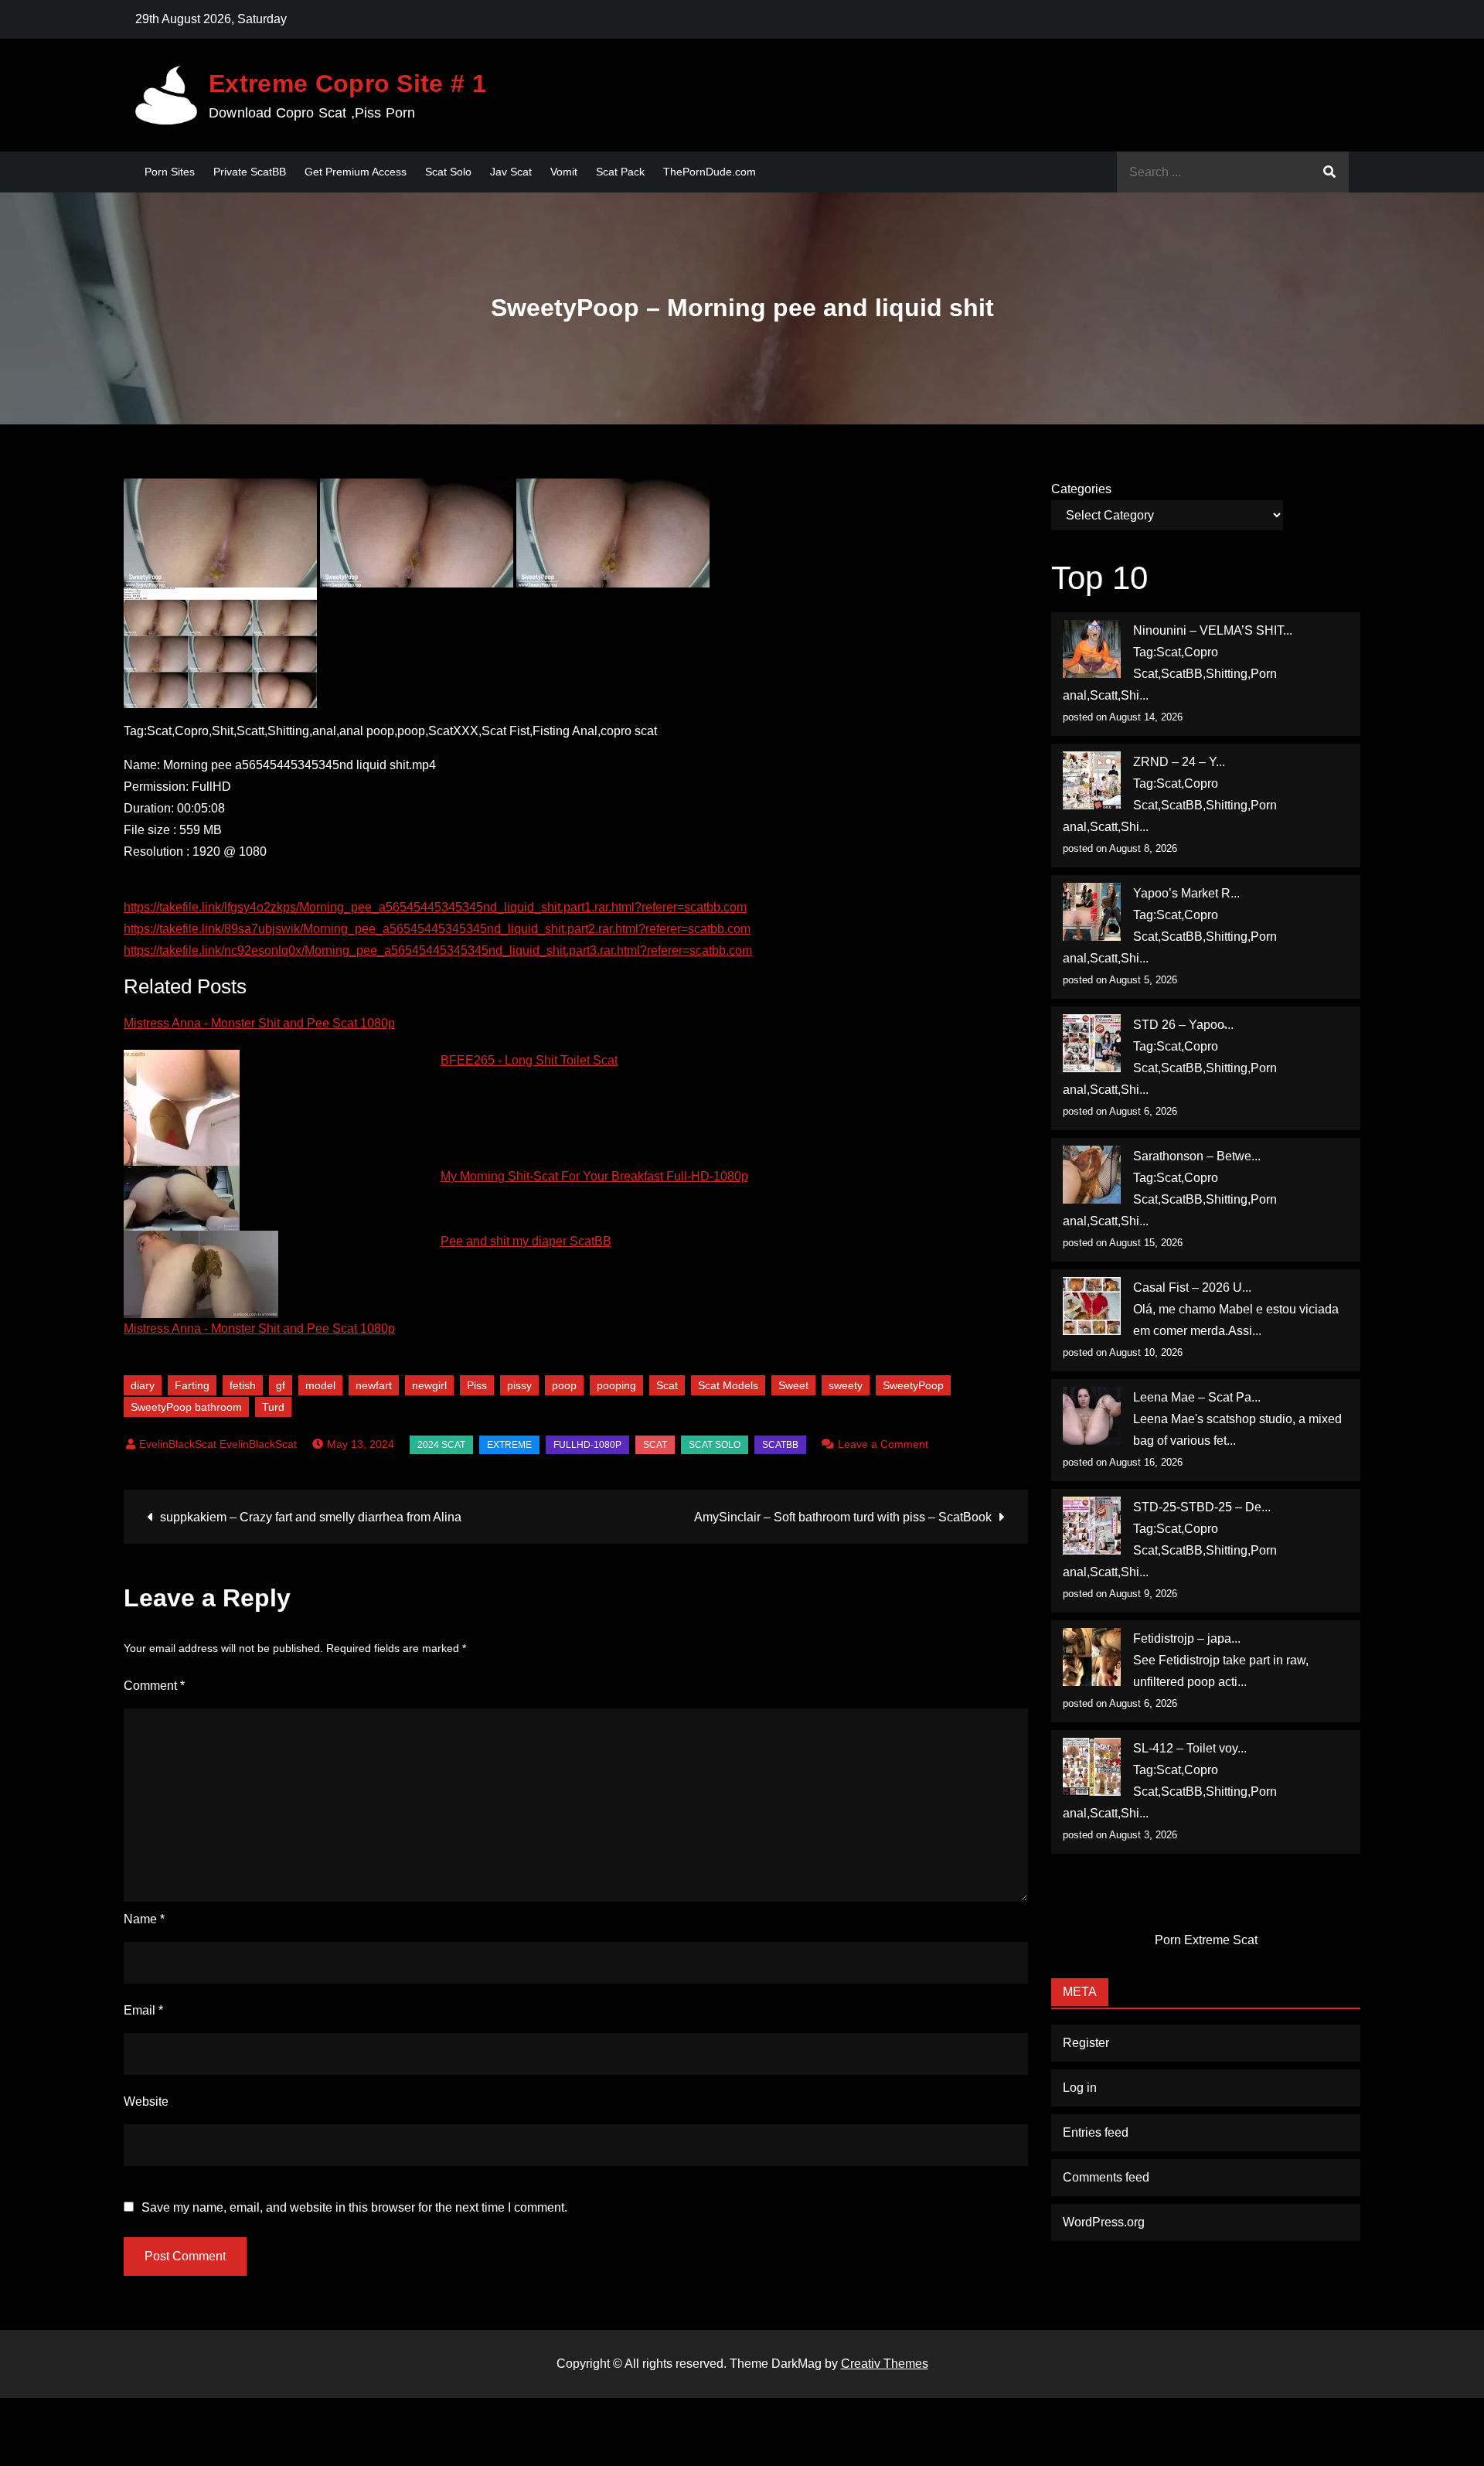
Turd (273, 1407)
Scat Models (728, 1385)
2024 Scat (441, 1445)
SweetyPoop (913, 1385)
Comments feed (1106, 2177)
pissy (519, 1385)
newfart (374, 1385)
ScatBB (780, 1445)
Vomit (564, 172)
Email (143, 2010)
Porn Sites (170, 172)
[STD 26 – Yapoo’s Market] (1092, 1043)
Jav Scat (511, 172)
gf (281, 1385)
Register (1086, 2043)
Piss (477, 1385)
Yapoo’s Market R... (1186, 893)
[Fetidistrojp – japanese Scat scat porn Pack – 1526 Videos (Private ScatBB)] (1092, 1657)
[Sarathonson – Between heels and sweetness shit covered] (1092, 1175)
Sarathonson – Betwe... (1197, 1156)
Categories (1081, 489)
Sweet (793, 1385)
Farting (192, 1385)
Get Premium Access (356, 172)
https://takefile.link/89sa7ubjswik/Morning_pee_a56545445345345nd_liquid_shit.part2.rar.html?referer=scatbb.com (437, 929)
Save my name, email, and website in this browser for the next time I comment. (354, 2208)
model (320, 1385)
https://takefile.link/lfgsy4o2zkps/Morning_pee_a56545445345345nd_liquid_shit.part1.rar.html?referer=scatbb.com (435, 907)
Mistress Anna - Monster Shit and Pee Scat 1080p (259, 1023)
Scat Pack (620, 172)
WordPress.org (1104, 2222)
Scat (667, 1385)
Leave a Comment (883, 1444)
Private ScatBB (250, 172)
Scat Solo (448, 172)
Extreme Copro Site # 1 (347, 83)
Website (146, 2102)
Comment (154, 1686)
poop (564, 1385)
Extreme (509, 1445)
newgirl (429, 1385)
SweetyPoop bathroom (186, 1407)
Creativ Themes (885, 2364)
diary (143, 1385)
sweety (846, 1385)
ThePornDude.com (710, 172)
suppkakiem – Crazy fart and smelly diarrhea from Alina (311, 1517)
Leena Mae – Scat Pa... (1197, 1397)
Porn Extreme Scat (1206, 1940)
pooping (616, 1385)
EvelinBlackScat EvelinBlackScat (218, 1444)
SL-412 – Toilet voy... (1190, 1748)
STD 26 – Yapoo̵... (1183, 1025)
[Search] (1329, 172)
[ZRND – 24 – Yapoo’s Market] (1092, 780)
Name (144, 1919)
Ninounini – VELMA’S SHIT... (1213, 630)
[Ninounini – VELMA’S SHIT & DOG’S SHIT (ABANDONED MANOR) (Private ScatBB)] (1092, 649)
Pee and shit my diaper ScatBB (526, 1241)
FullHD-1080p (587, 1445)
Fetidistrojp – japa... (1187, 1638)
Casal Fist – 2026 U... (1192, 1287)
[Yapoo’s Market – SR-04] (1092, 912)
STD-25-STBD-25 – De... (1202, 1507)
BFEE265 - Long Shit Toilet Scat (529, 1060)
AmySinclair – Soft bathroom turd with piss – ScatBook (843, 1517)
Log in (1080, 2088)
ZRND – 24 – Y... (1179, 762)
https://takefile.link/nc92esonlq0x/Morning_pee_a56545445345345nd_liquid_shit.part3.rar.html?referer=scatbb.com (438, 950)
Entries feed (1096, 2132)
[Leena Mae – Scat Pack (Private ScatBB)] (1092, 1416)
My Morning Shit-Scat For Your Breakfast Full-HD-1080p (594, 1176)
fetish (243, 1385)
